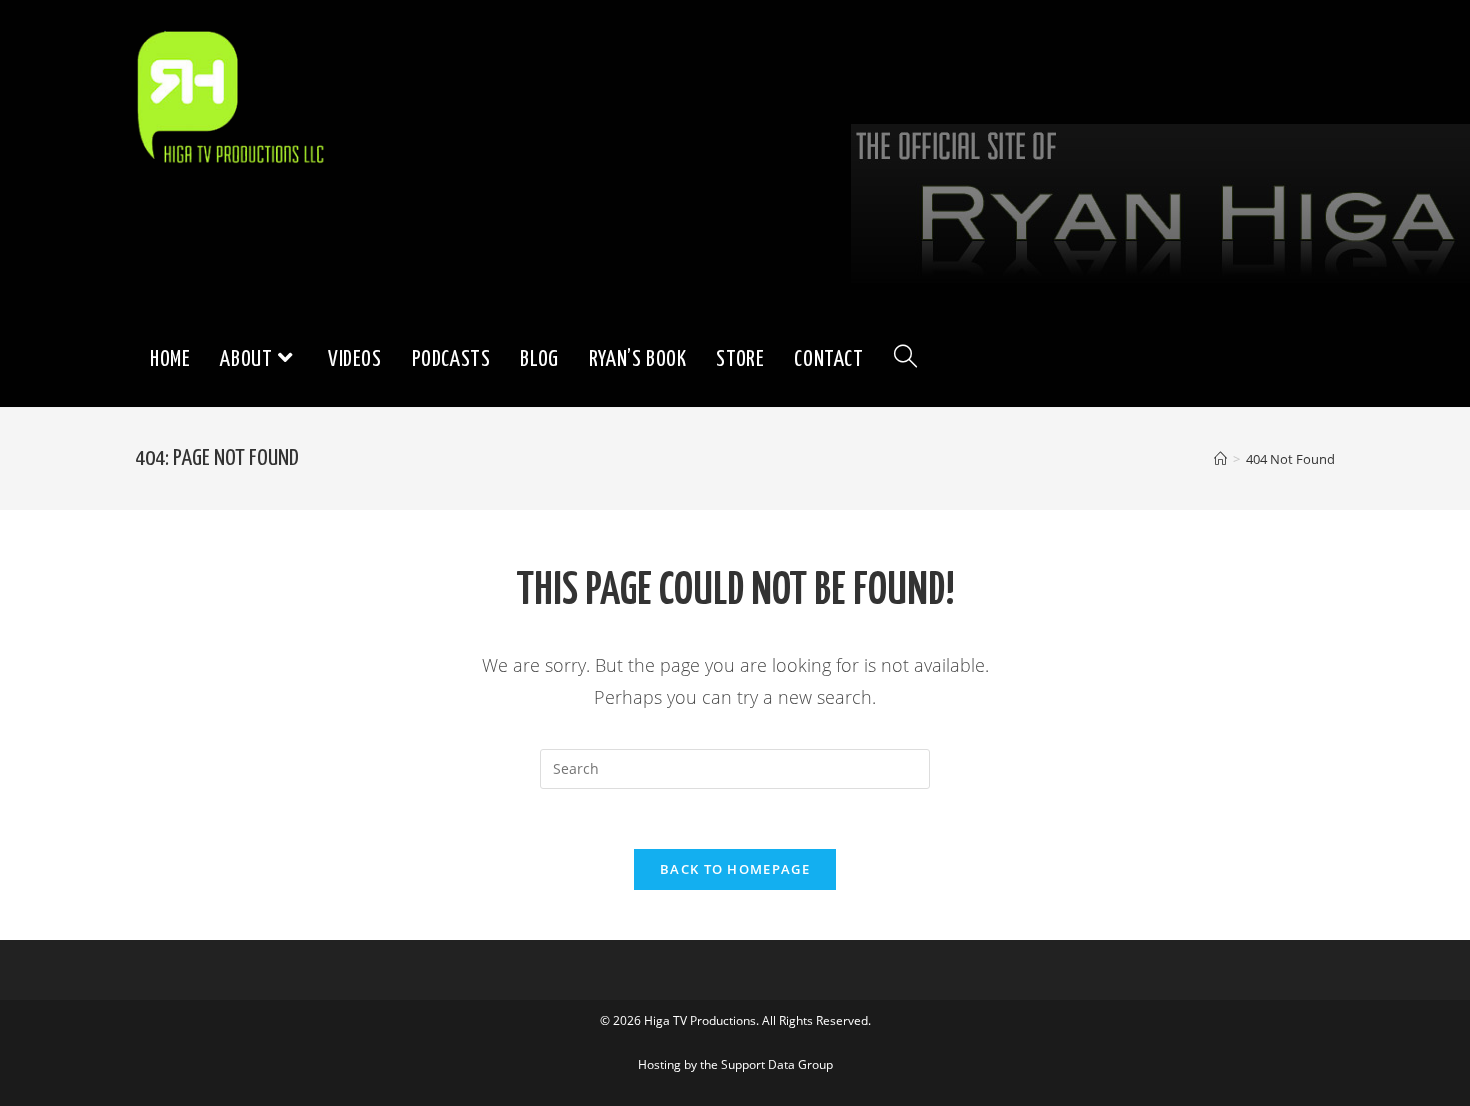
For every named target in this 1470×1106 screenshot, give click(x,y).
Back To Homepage (735, 869)
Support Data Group (777, 1064)
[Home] (1220, 459)
